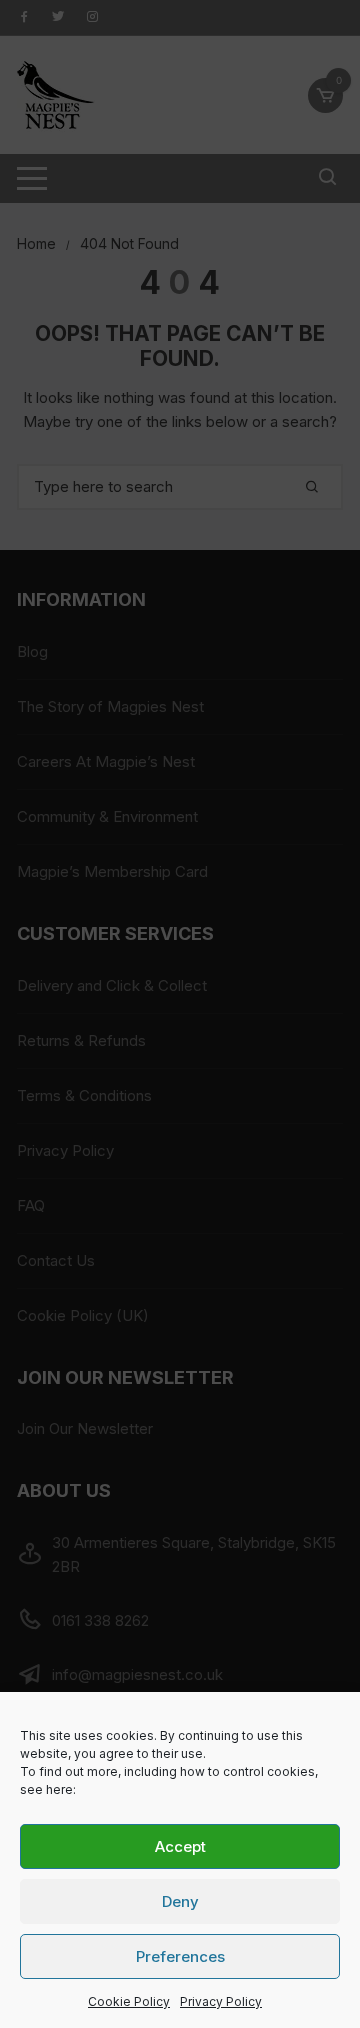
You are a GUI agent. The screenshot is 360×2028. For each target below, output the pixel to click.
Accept (180, 1846)
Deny (180, 1901)
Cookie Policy (129, 2001)
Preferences (180, 1956)
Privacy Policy (221, 2001)
